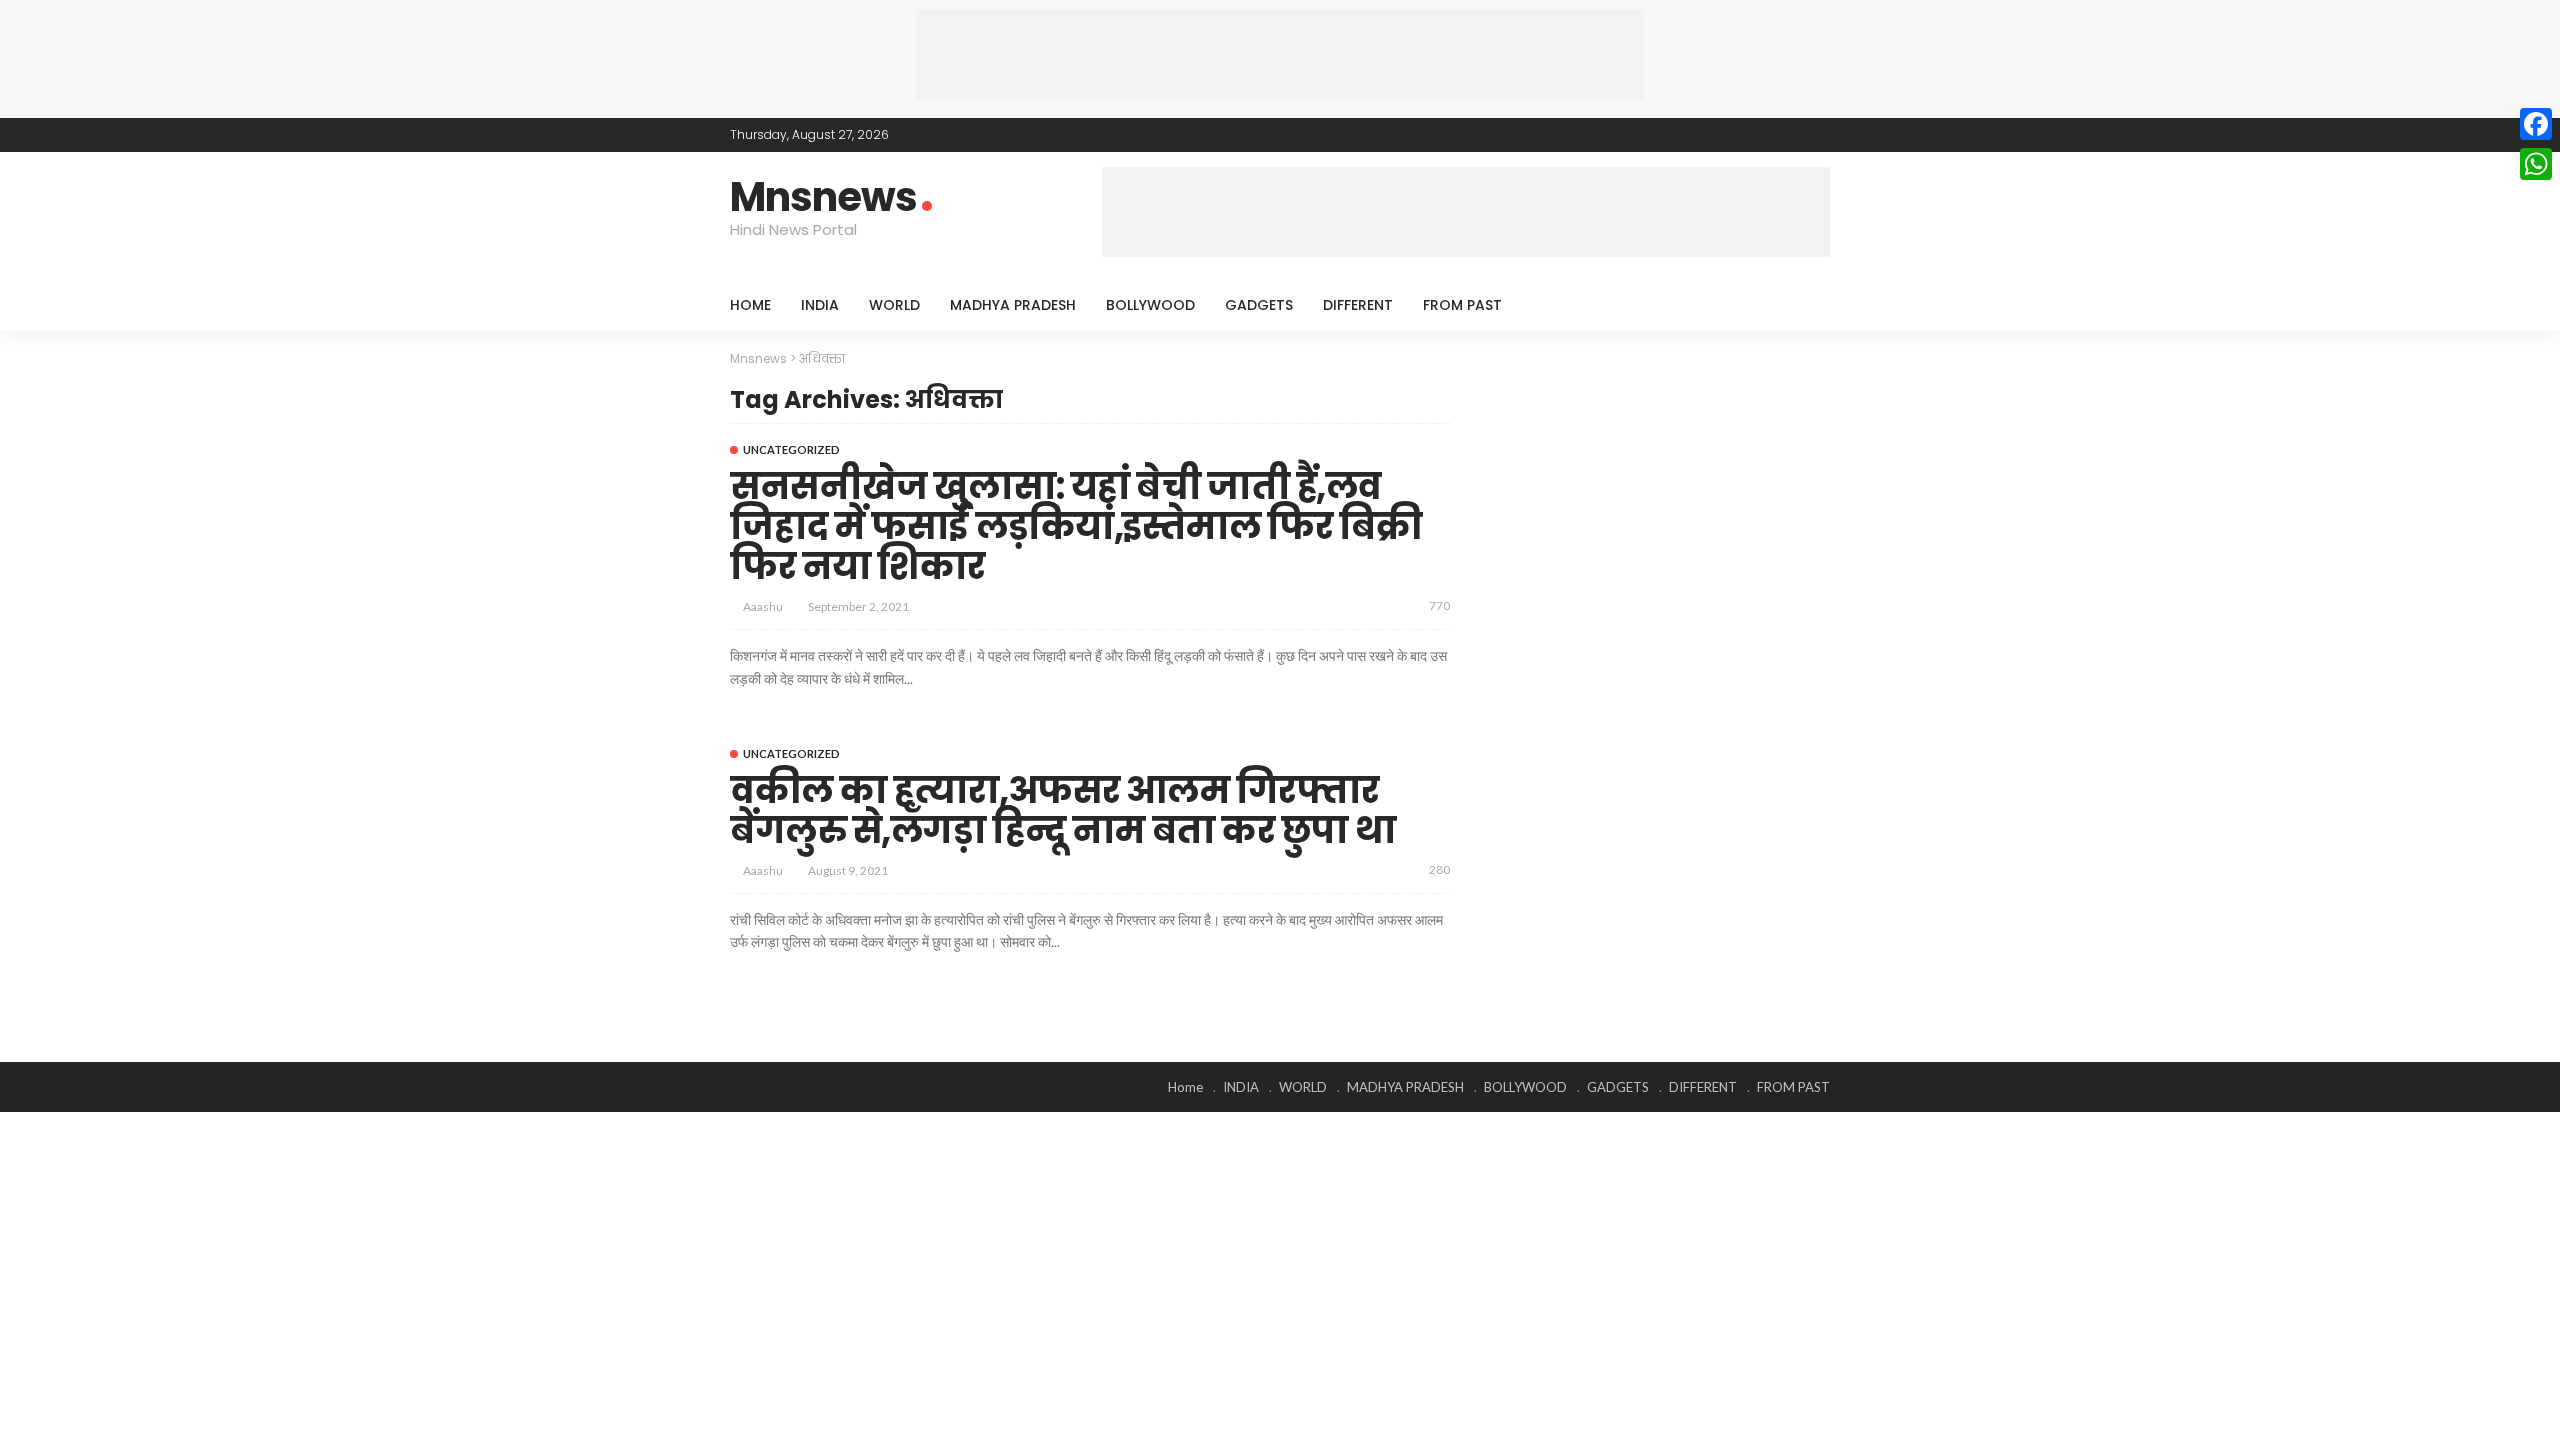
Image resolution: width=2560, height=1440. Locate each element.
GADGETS (1259, 305)
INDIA (820, 305)
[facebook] (1739, 135)
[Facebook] (2536, 124)
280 (1439, 869)
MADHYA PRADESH (1013, 305)
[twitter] (1765, 135)
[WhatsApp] (2536, 164)
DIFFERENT (1358, 305)
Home (750, 305)
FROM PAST (1462, 305)
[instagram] (1817, 135)
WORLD (894, 305)
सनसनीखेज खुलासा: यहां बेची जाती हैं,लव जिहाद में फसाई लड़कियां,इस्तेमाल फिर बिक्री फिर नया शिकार (1076, 526)
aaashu (763, 606)
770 (1439, 605)
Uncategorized (791, 449)
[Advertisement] (1280, 55)
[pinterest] (1791, 135)
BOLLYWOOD (1150, 305)
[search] (1804, 305)
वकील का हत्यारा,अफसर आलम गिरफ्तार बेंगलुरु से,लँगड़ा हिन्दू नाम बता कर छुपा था (1062, 810)
